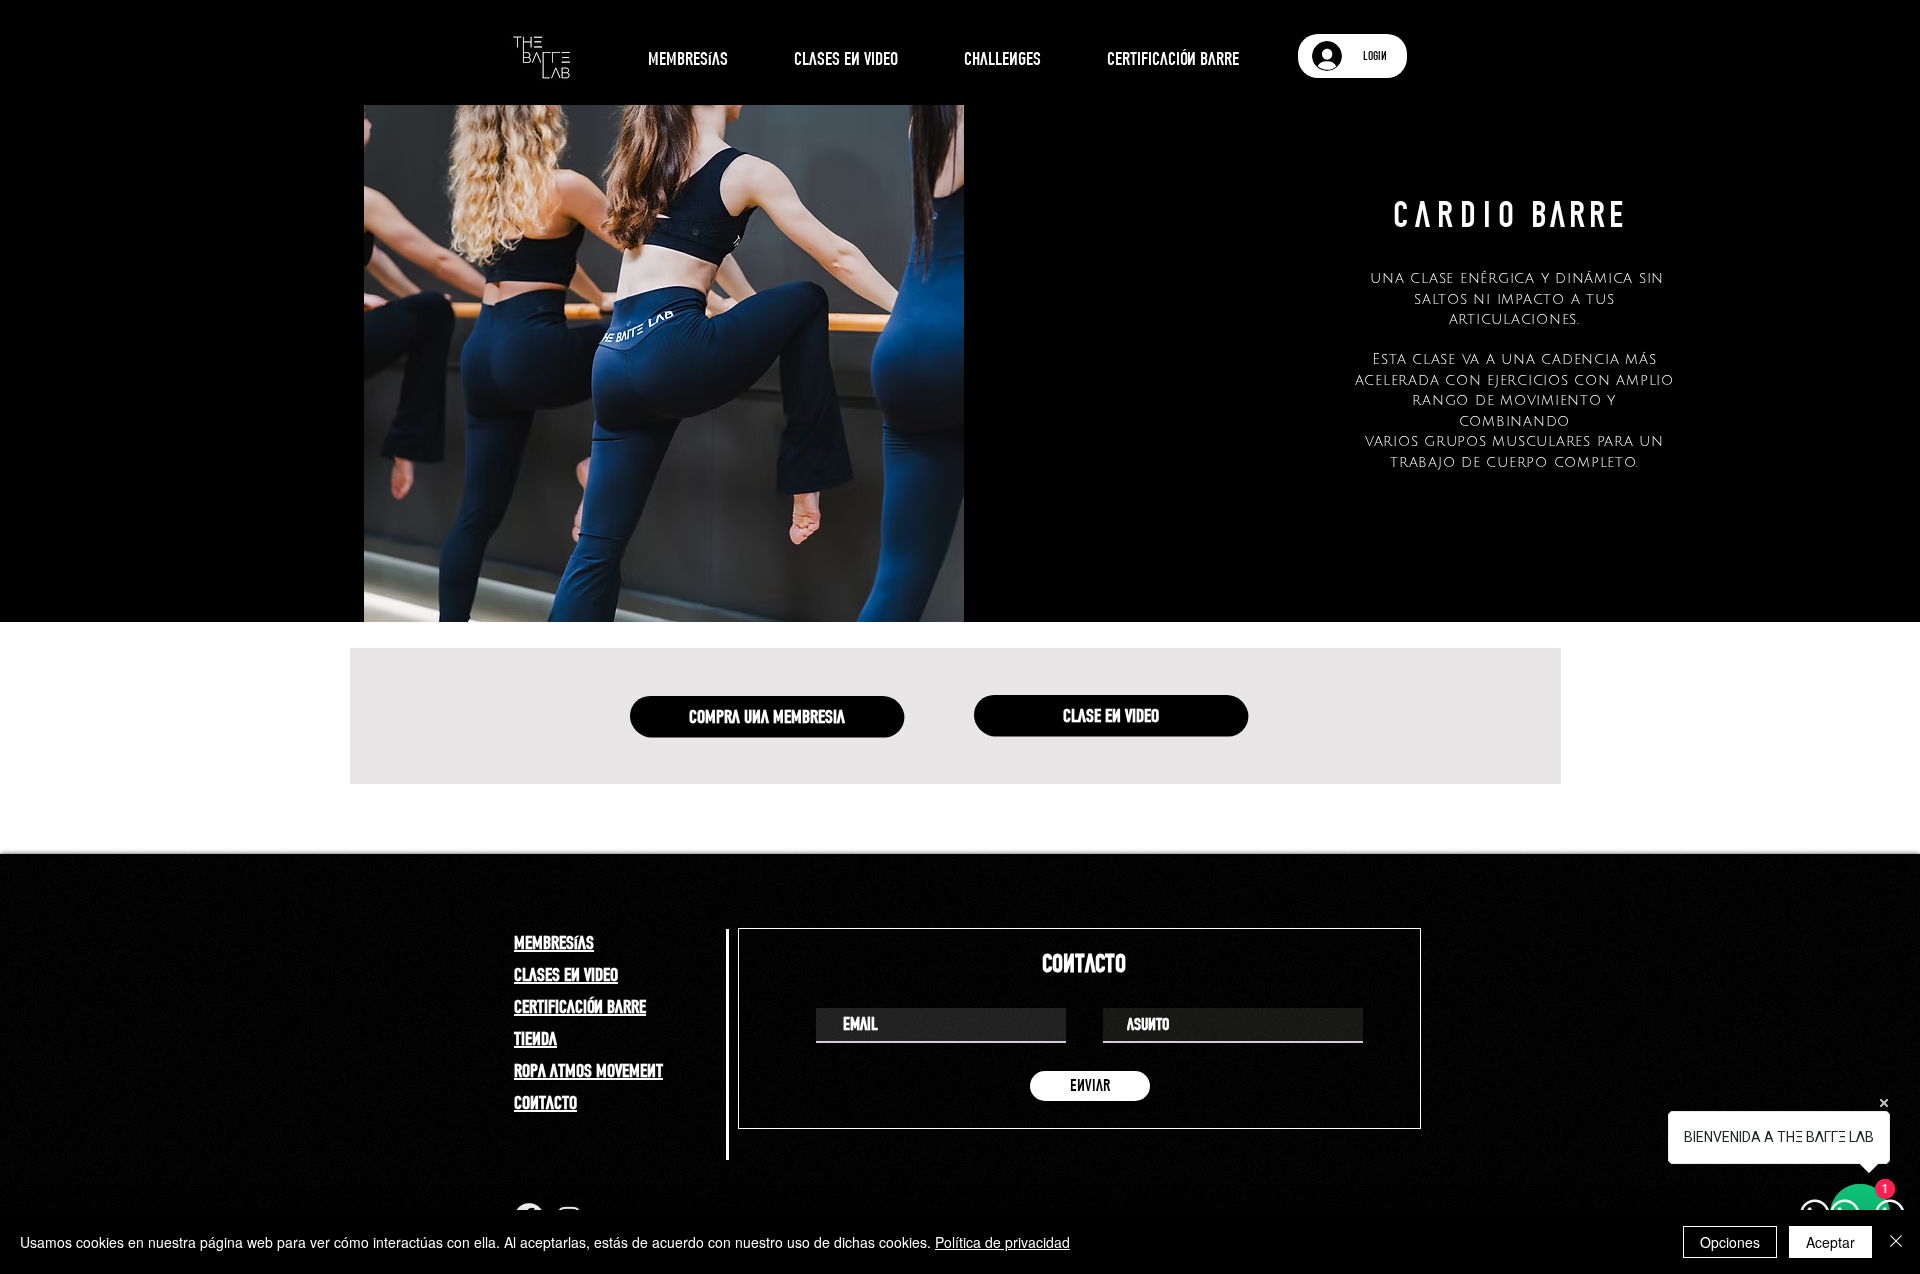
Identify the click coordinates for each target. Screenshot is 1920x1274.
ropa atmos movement (588, 1070)
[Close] (1896, 1242)
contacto (545, 1102)
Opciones (1730, 1242)
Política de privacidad (1002, 1242)
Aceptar (1830, 1242)
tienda (535, 1038)
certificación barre (580, 1006)
